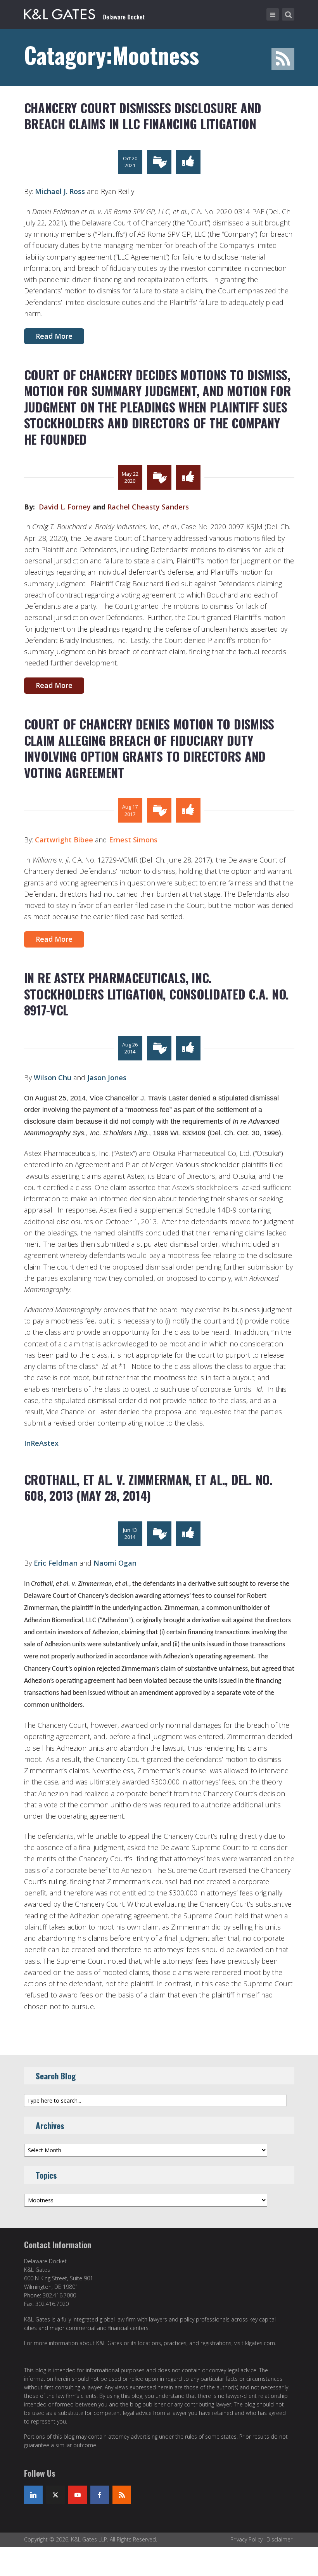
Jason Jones (107, 1078)
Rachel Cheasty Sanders (148, 507)
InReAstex (41, 1443)
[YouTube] (78, 2495)
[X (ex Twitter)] (55, 2495)
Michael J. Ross (60, 191)
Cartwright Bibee (64, 840)
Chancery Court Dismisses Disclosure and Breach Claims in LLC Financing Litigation (143, 116)
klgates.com (260, 2343)
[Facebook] (100, 2495)
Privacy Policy (246, 2539)
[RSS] (122, 2495)
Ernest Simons (133, 840)
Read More (54, 336)
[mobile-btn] (273, 14)
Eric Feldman (56, 1563)
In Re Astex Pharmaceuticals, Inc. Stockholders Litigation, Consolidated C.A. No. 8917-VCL (156, 994)
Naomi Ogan (115, 1563)
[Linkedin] (33, 2495)
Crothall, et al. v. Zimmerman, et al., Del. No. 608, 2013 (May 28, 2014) (148, 1487)
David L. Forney (66, 507)
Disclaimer (279, 2539)
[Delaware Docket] (84, 13)
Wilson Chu (53, 1078)
